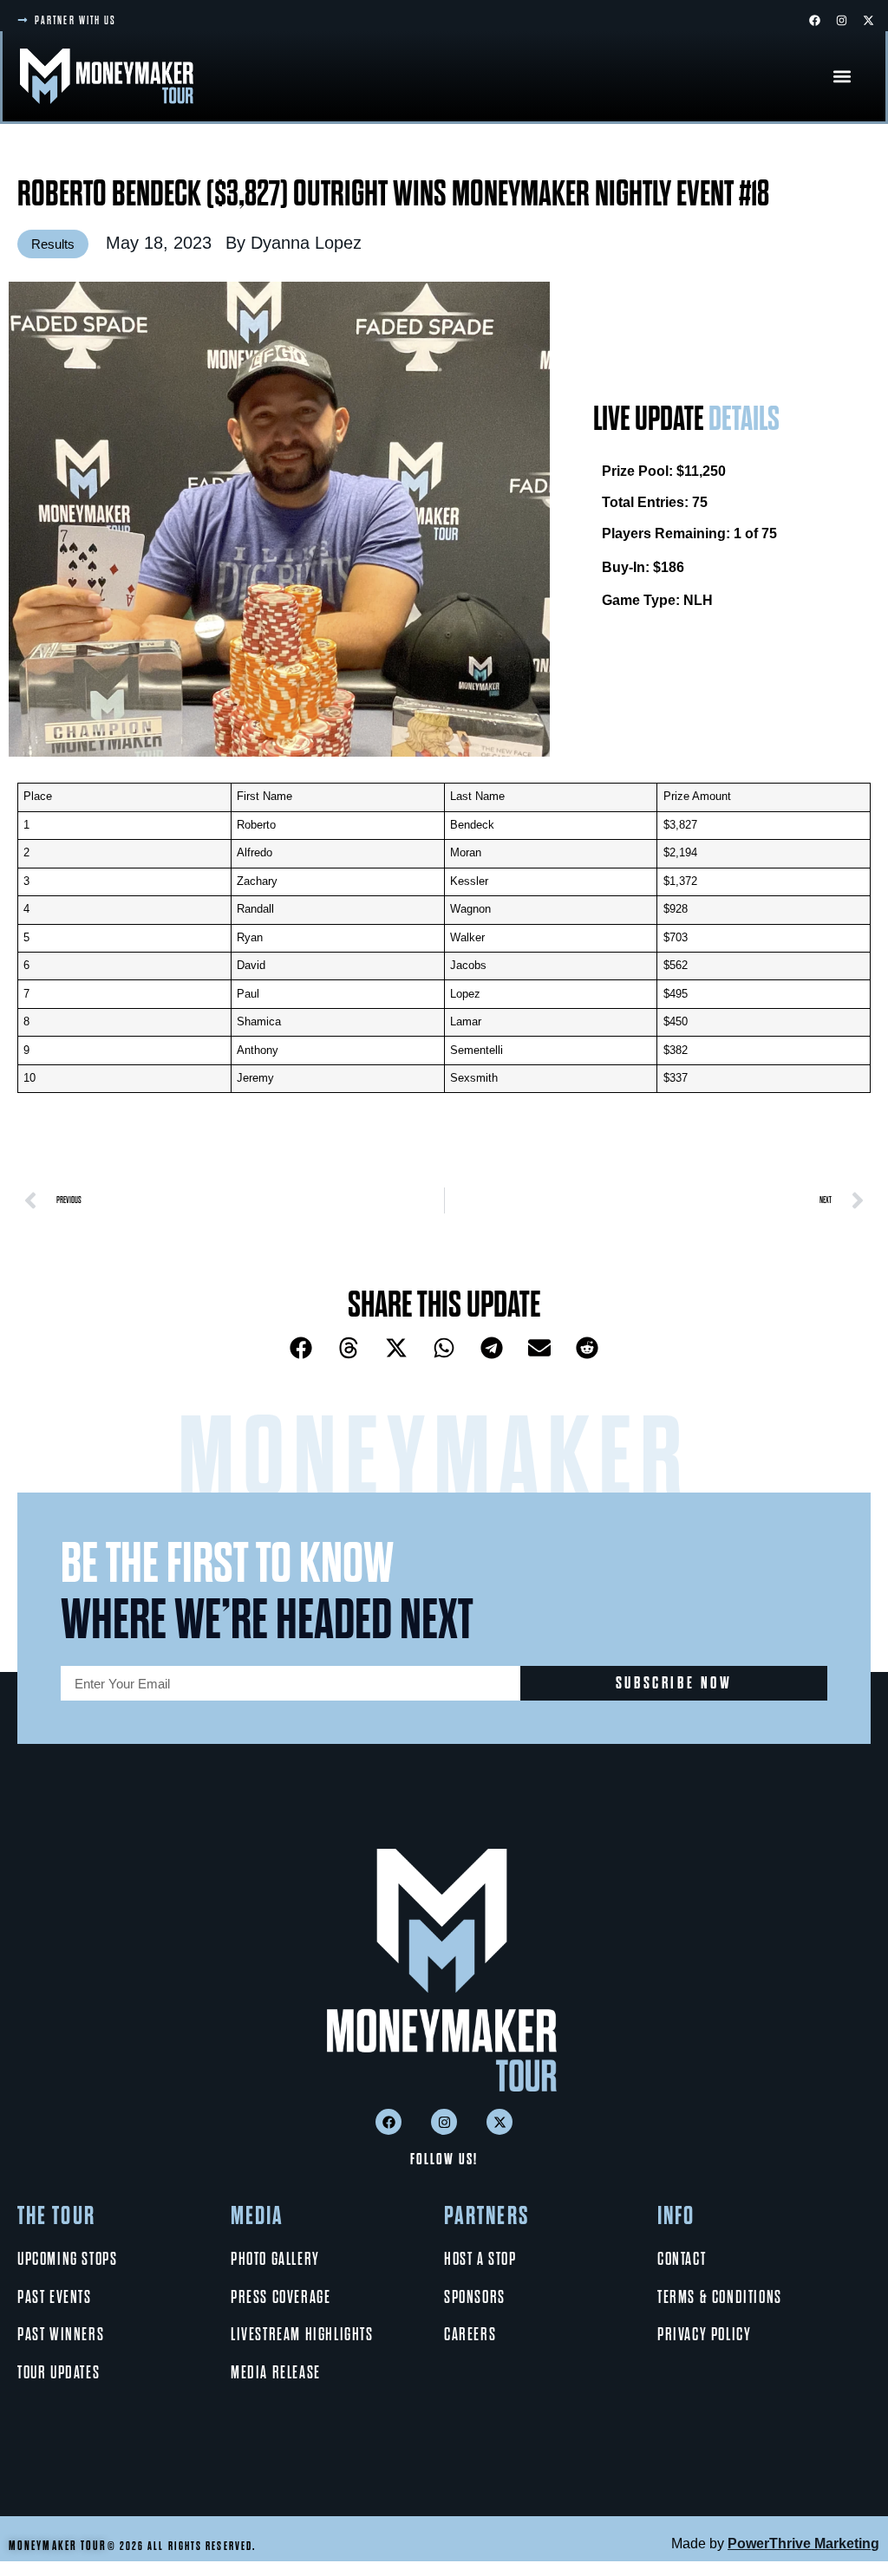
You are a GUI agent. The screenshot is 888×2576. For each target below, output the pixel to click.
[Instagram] (841, 20)
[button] (842, 76)
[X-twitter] (868, 20)
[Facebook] (814, 20)
